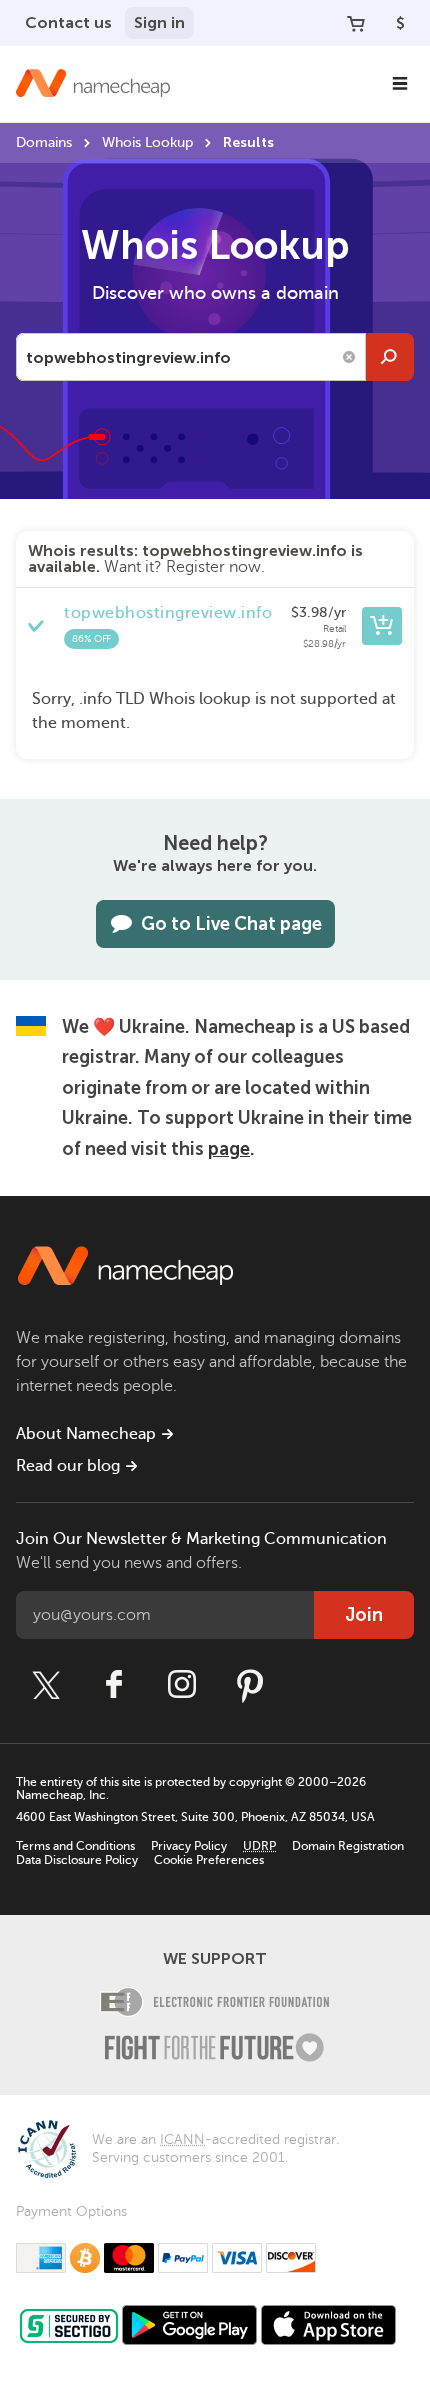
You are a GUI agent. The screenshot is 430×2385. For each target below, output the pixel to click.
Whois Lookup (147, 142)
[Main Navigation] (400, 84)
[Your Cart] (356, 23)
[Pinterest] (250, 1685)
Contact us (68, 22)
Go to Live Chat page (231, 924)
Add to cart (382, 626)
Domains (44, 142)
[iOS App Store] (328, 2325)
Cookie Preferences (209, 1860)
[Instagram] (182, 1685)
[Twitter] (46, 1685)
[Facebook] (114, 1685)
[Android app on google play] (189, 2325)
